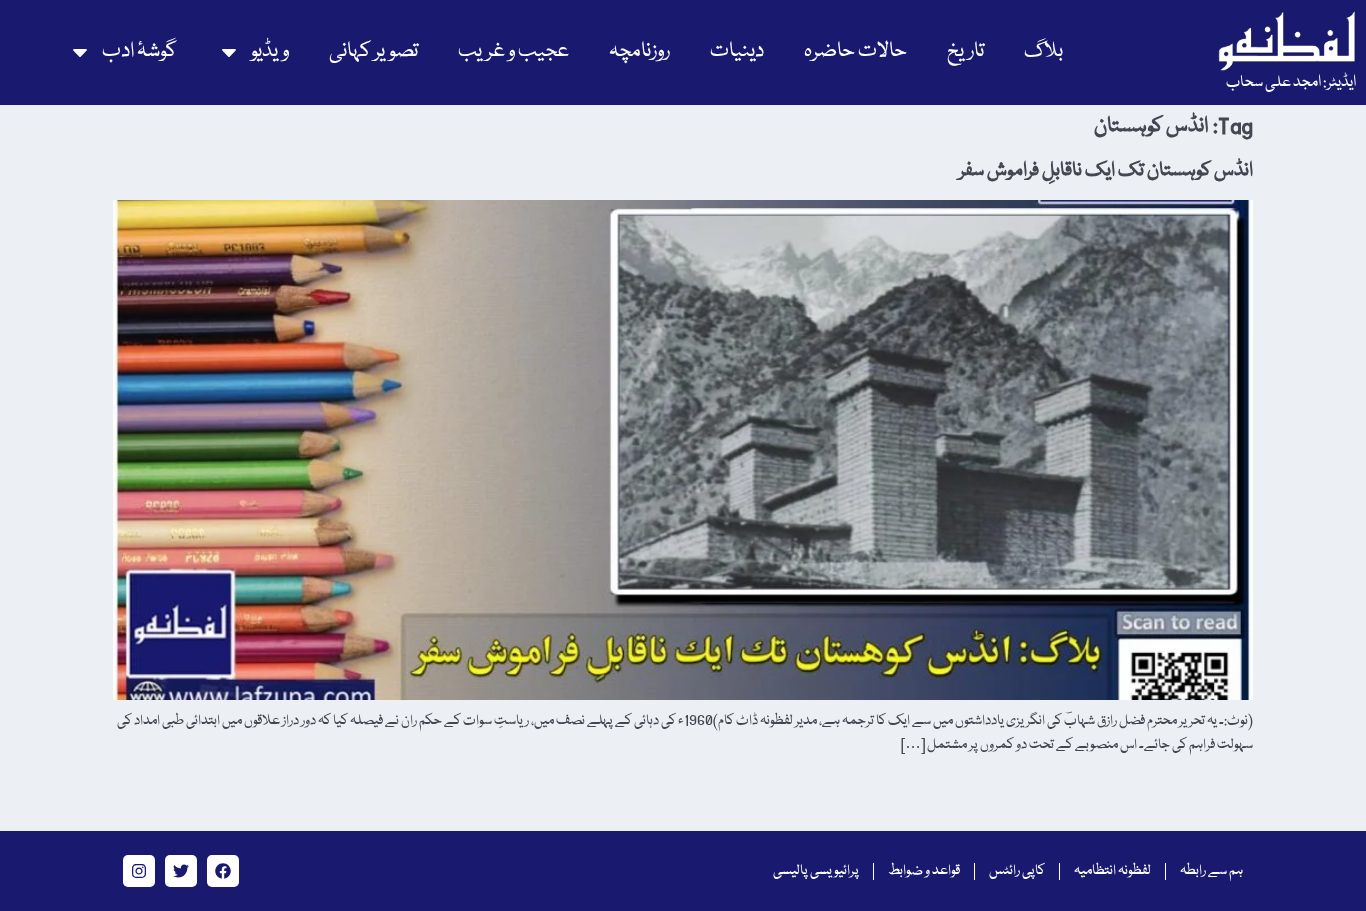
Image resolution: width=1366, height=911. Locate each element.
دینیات (737, 51)
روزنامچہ (639, 51)
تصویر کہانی (373, 51)
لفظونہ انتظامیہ (1112, 871)
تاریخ (965, 51)
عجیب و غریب (513, 51)
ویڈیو (270, 51)
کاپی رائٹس (1017, 871)
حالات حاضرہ (855, 51)
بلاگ (1043, 51)
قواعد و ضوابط (924, 871)
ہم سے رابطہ (1211, 871)
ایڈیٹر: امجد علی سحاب (1291, 83)
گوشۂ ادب (139, 51)
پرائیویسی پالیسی (816, 871)
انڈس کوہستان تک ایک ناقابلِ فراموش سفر (1106, 171)
